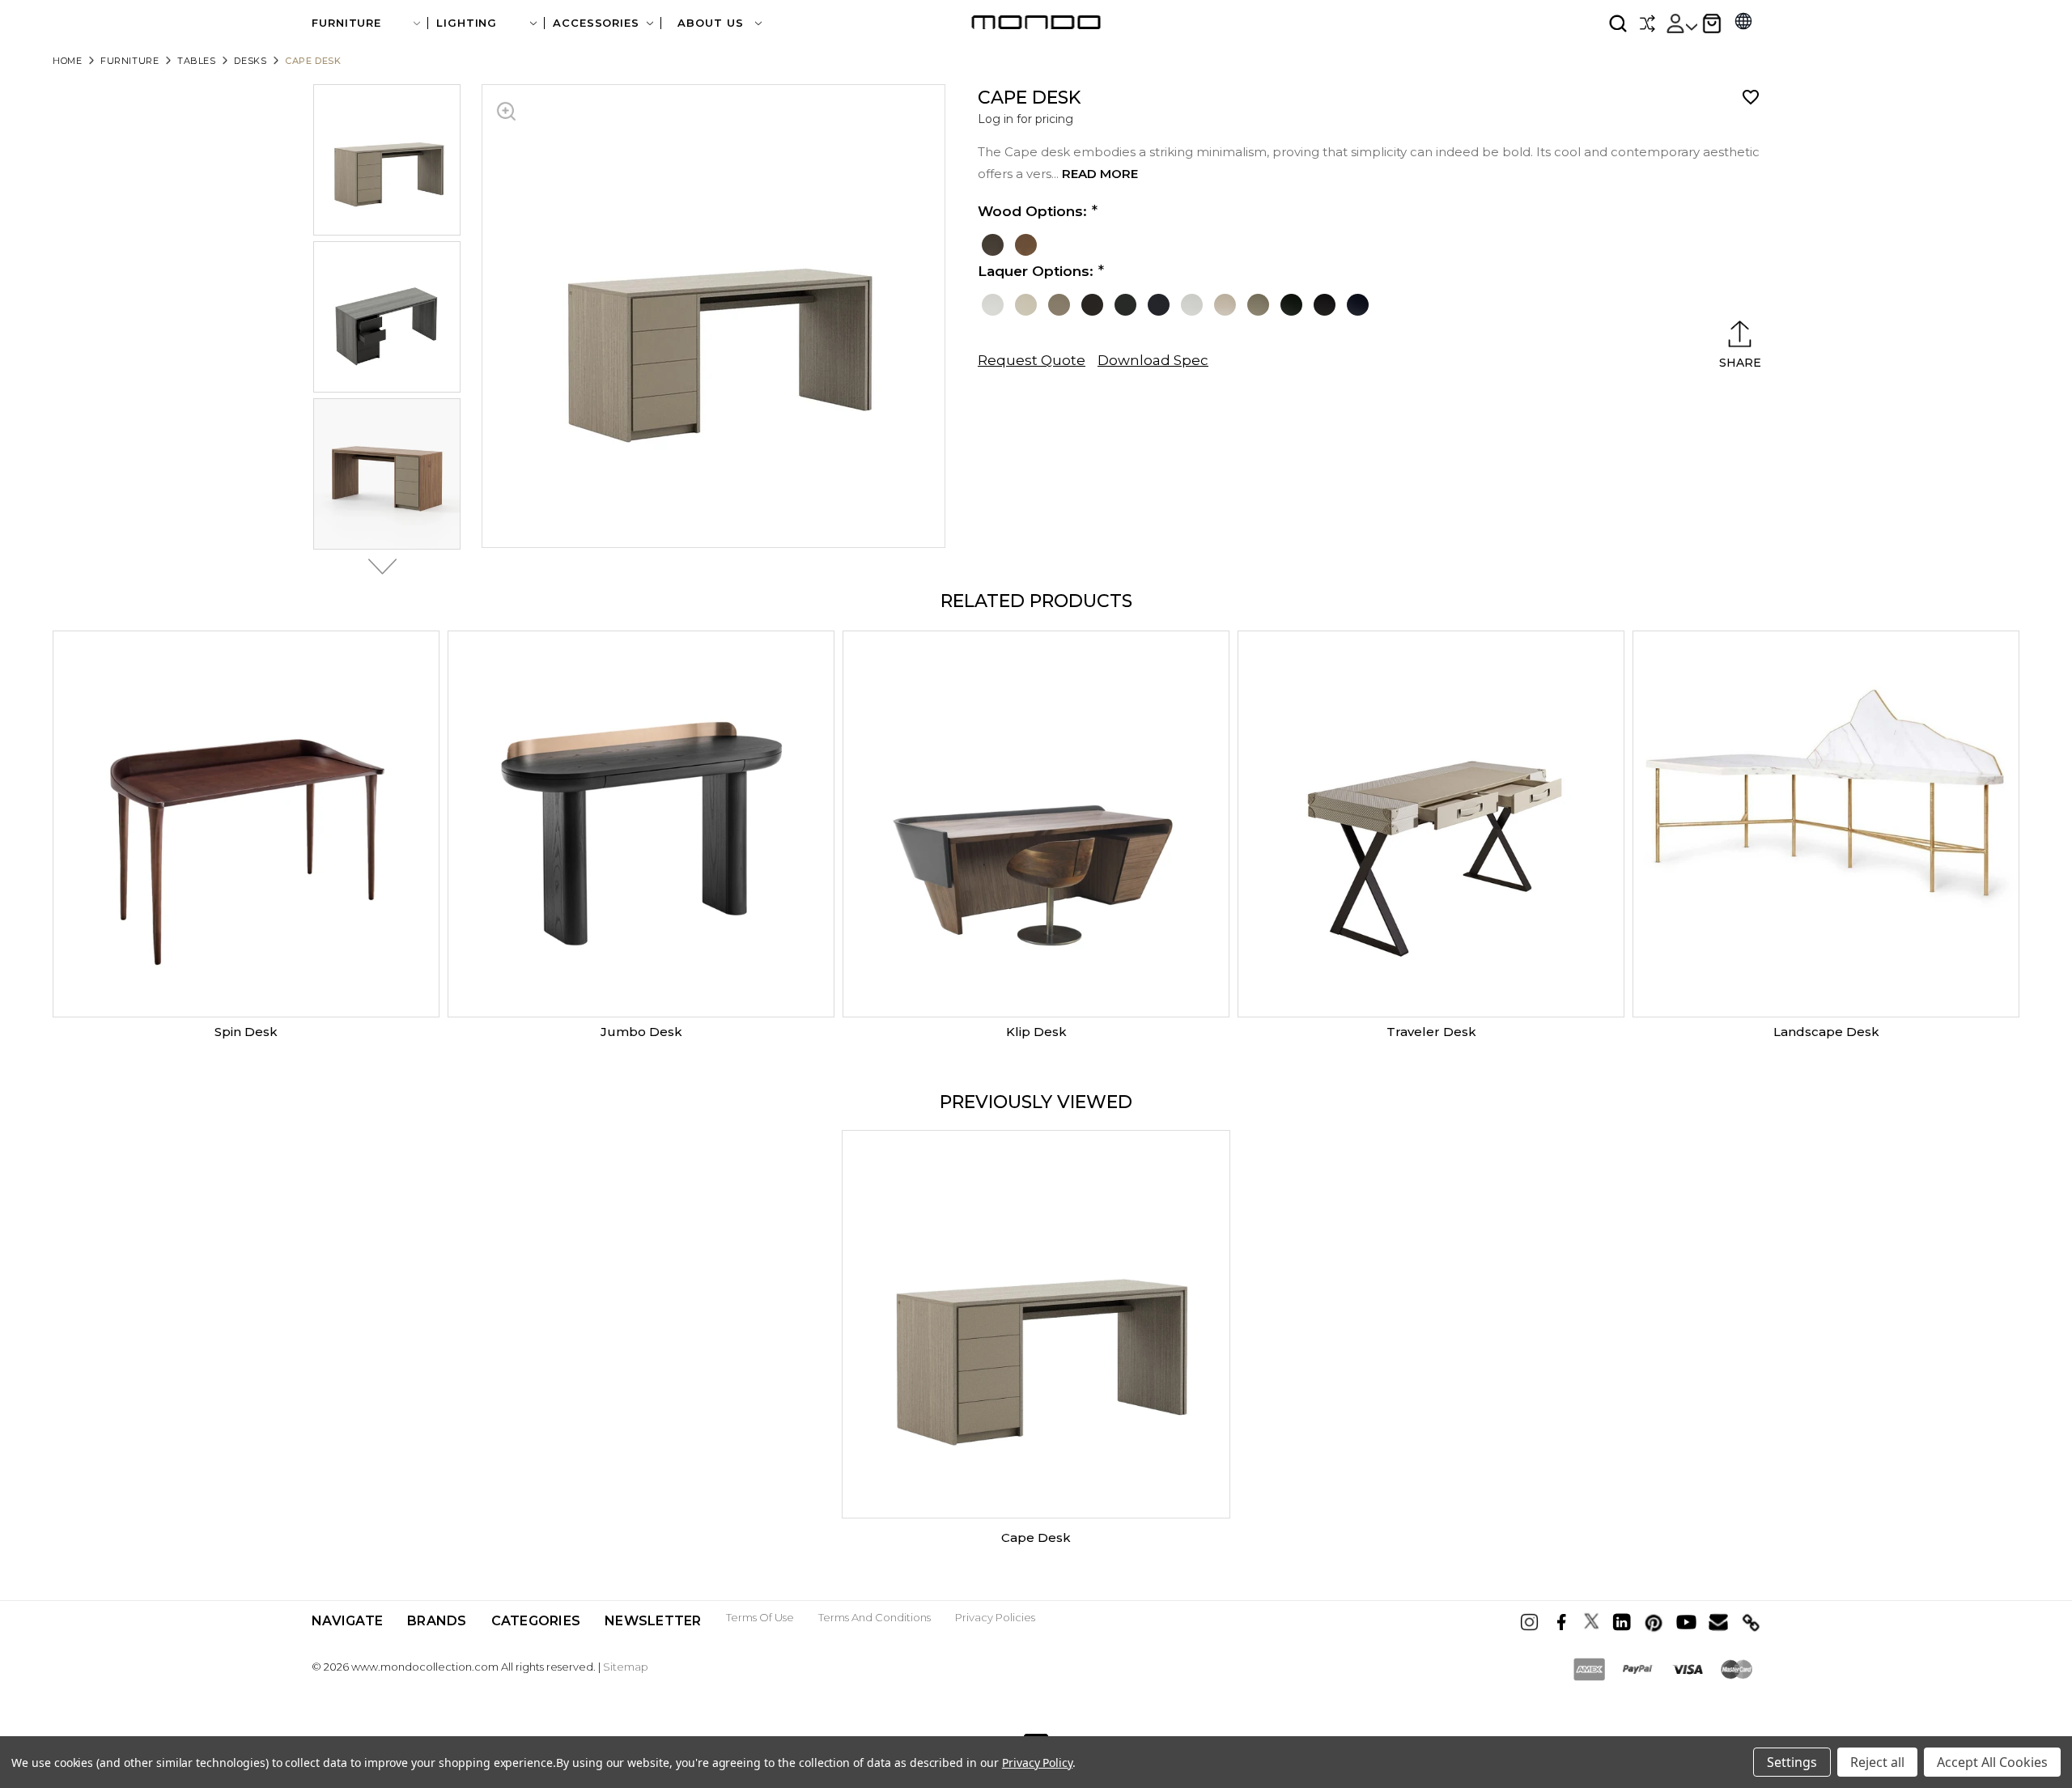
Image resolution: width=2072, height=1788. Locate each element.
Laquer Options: (1036, 271)
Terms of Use (760, 1617)
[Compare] (1647, 23)
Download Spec (1153, 360)
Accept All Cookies (1992, 1762)
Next (378, 567)
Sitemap (626, 1667)
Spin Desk (246, 1032)
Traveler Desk (1431, 1032)
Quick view (246, 824)
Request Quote (1032, 360)
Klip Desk (1036, 1032)
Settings (1792, 1762)
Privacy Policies (995, 1617)
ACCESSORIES (596, 23)
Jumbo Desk (641, 1032)
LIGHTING (467, 23)
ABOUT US (712, 23)
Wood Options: (1032, 211)
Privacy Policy (1037, 1763)
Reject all (1877, 1762)
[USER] (1681, 23)
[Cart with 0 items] (1712, 23)
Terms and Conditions (875, 1617)
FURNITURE (346, 23)
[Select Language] (1743, 23)
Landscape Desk (1826, 1032)
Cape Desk (1036, 1537)
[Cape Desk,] (1036, 1324)
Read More (1100, 174)
